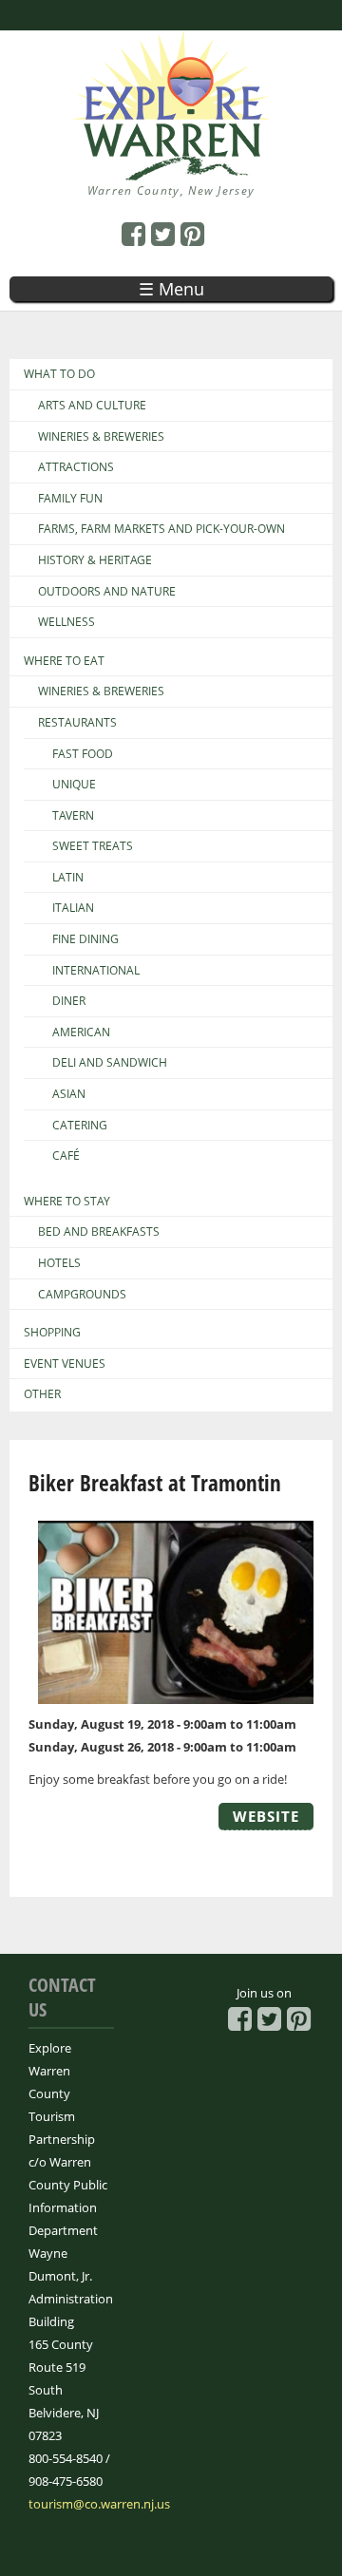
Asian (69, 1094)
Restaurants (77, 723)
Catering (80, 1126)
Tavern (73, 816)
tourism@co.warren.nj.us (99, 2504)
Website (266, 1816)
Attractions (76, 467)
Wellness (66, 622)
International (96, 971)
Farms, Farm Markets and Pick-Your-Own (161, 529)
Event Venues (65, 1364)
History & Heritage (95, 560)
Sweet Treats (93, 846)
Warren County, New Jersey (171, 190)
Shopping (52, 1333)
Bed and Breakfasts (99, 1232)
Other (42, 1394)
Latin (68, 878)
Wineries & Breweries (101, 437)
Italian (73, 908)
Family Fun (70, 499)
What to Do (59, 374)
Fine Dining (85, 939)
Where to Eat (64, 661)
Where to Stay (67, 1202)
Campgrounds (82, 1295)
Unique (74, 785)
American (81, 1032)
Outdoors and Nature (107, 592)
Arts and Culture (92, 406)
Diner (69, 1001)
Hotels (59, 1263)
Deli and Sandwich (110, 1063)
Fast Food (83, 754)
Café (66, 1156)
